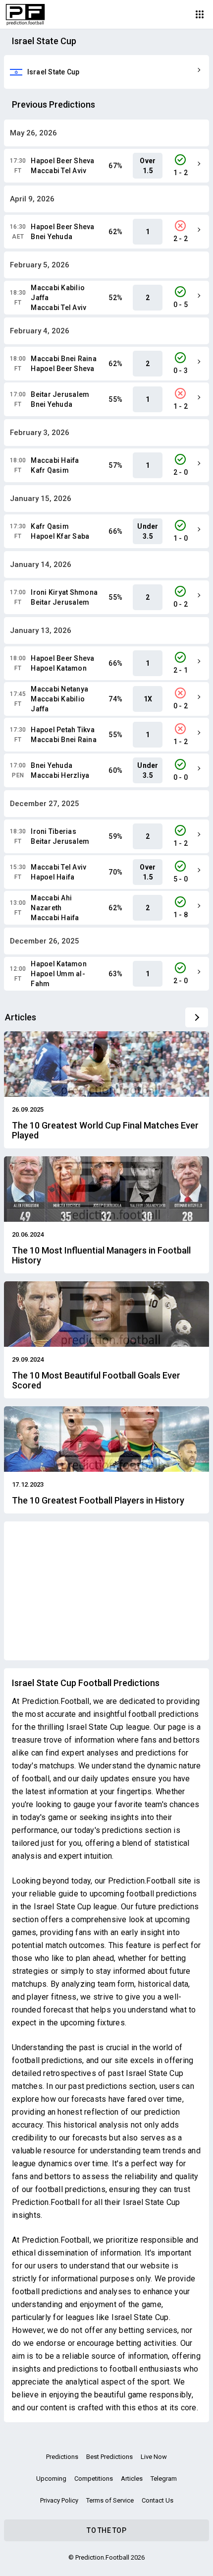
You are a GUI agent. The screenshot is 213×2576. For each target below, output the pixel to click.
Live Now (154, 2457)
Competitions (94, 2479)
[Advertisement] (106, 1591)
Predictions (62, 2457)
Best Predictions (109, 2457)
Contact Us (158, 2500)
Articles (132, 2479)
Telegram (164, 2479)
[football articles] (197, 1017)
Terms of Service (110, 2500)
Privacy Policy (59, 2500)
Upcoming (51, 2479)
